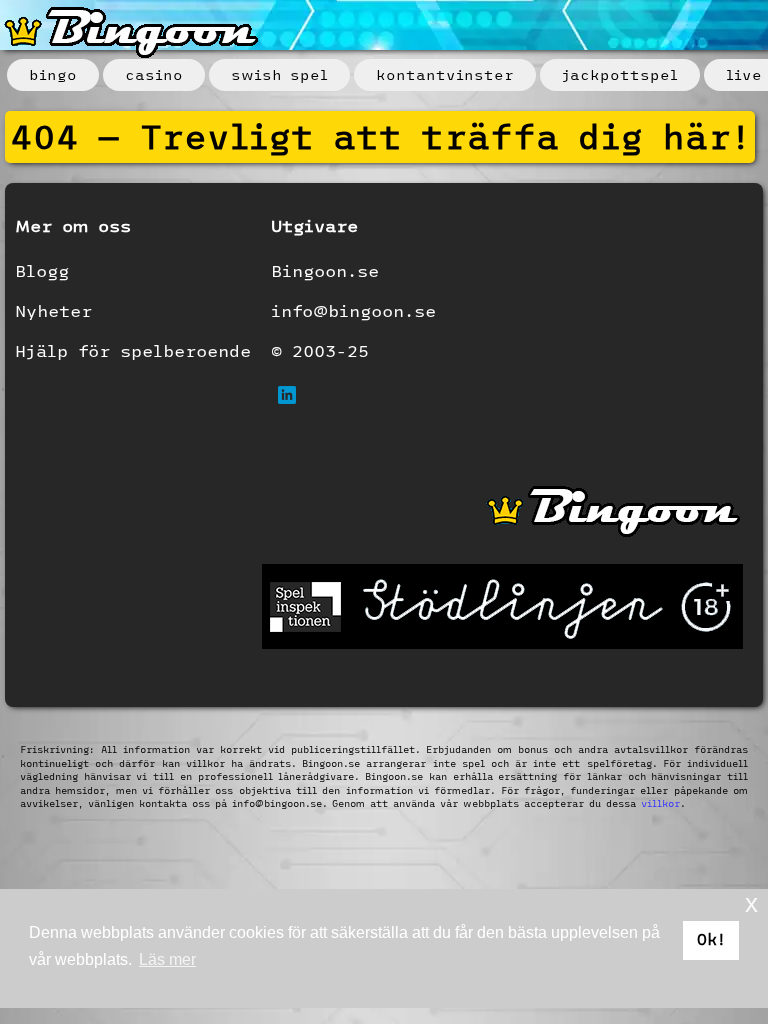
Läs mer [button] (167, 959)
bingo (53, 75)
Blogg (42, 270)
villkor (660, 803)
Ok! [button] (711, 939)
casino (154, 75)
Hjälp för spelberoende (133, 350)
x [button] (751, 903)
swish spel (279, 75)
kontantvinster (445, 75)
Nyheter (53, 310)
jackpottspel (620, 75)
